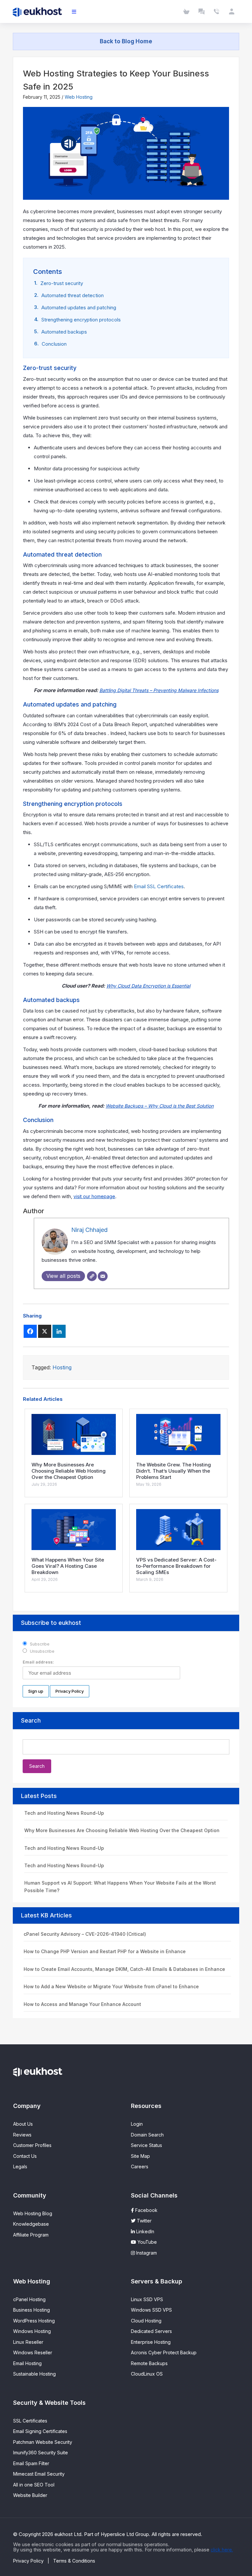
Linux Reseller (28, 2342)
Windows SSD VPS (151, 2310)
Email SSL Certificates (159, 886)
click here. (222, 2550)
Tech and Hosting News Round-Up (64, 1813)
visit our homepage (94, 1196)
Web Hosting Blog (33, 2213)
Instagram (146, 2253)
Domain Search (147, 2135)
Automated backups (64, 332)
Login (137, 2124)
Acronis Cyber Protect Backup (164, 2352)
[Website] (92, 1276)
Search (31, 1720)
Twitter (144, 2221)
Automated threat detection (73, 295)
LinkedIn (145, 2231)
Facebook (146, 2210)
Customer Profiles (32, 2145)
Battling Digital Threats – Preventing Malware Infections (159, 690)
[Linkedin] (59, 1331)
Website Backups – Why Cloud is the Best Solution (160, 1106)
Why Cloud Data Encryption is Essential (148, 986)
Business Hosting (31, 2310)
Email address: (38, 1662)
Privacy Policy (28, 2561)
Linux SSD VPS (147, 2299)
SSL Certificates (30, 2421)
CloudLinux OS (147, 2374)
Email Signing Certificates (40, 2431)
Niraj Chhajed (89, 1230)
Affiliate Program (31, 2235)
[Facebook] (30, 1331)
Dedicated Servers (151, 2331)
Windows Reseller (33, 2352)
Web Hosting (79, 97)
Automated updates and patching (79, 307)
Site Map (140, 2156)
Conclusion (54, 344)
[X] (45, 1331)
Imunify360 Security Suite (41, 2453)
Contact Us (25, 2156)
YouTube (147, 2242)
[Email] (103, 1276)
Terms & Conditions (74, 2561)
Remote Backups (149, 2363)
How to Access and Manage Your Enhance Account (82, 2004)
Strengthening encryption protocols (81, 320)
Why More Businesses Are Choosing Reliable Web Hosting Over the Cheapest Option (122, 1830)
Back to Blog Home (126, 41)
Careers (140, 2167)
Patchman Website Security (43, 2442)
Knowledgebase (31, 2224)
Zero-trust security (62, 283)
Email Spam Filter (31, 2463)
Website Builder (30, 2495)
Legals (20, 2167)
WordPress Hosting (34, 2321)
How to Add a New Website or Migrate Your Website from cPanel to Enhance (111, 1986)
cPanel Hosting (29, 2299)
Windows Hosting (32, 2331)
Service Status (147, 2145)
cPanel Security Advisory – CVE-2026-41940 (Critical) (85, 1934)
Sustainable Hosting (34, 2374)
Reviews (22, 2135)
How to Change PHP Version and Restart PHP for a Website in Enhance (105, 1951)
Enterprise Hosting (151, 2342)
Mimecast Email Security (39, 2474)
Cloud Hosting (146, 2321)
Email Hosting (27, 2363)
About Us (23, 2124)
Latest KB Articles (46, 1915)
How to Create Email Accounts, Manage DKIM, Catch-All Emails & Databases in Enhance (124, 1969)
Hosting (62, 1367)
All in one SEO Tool (34, 2485)
